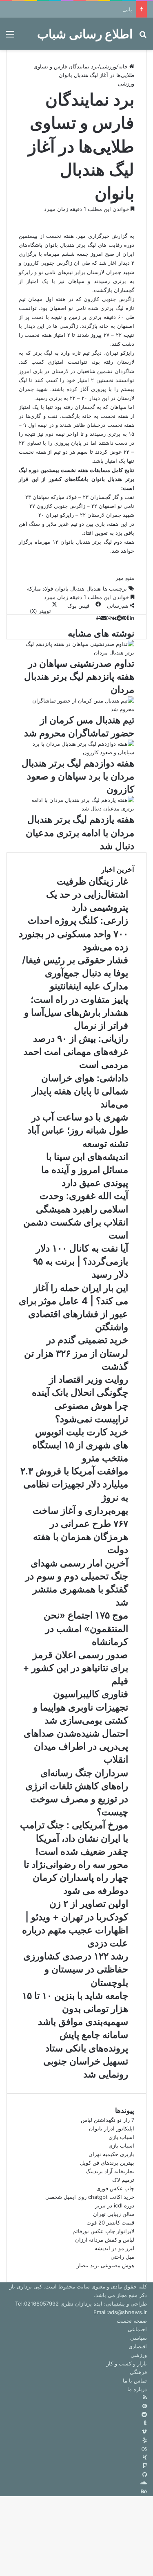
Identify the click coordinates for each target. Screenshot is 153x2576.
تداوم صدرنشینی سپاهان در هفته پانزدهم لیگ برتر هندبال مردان (79, 676)
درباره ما (137, 2389)
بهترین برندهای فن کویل (107, 2163)
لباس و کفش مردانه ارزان (105, 2240)
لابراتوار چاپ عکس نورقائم (103, 2231)
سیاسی (139, 2338)
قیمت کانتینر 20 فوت (110, 2222)
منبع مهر (125, 578)
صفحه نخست (132, 2321)
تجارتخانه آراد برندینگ (110, 2171)
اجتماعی (137, 2329)
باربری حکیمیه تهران (111, 2154)
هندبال (94, 589)
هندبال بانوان (70, 589)
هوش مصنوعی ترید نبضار (105, 2265)
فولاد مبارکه (40, 589)
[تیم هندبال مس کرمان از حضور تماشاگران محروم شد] (76, 709)
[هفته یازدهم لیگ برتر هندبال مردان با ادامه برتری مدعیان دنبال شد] (76, 808)
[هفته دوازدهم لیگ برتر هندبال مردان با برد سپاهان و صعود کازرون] (76, 752)
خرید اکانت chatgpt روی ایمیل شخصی (90, 2197)
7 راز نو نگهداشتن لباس (108, 2120)
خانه (124, 66)
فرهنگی (138, 2372)
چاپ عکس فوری (115, 2188)
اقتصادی (138, 2346)
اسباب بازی (121, 2137)
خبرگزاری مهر (93, 236)
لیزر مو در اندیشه (114, 2248)
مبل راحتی (122, 2257)
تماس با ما (135, 2381)
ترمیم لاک (123, 2180)
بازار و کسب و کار (127, 2363)
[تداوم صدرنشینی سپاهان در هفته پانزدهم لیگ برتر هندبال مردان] (76, 652)
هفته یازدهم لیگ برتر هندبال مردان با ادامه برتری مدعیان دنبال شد (80, 832)
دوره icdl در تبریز (115, 2205)
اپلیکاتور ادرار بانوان (112, 2128)
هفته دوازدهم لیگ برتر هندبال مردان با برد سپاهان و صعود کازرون (78, 776)
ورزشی (108, 66)
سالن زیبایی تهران (114, 2214)
